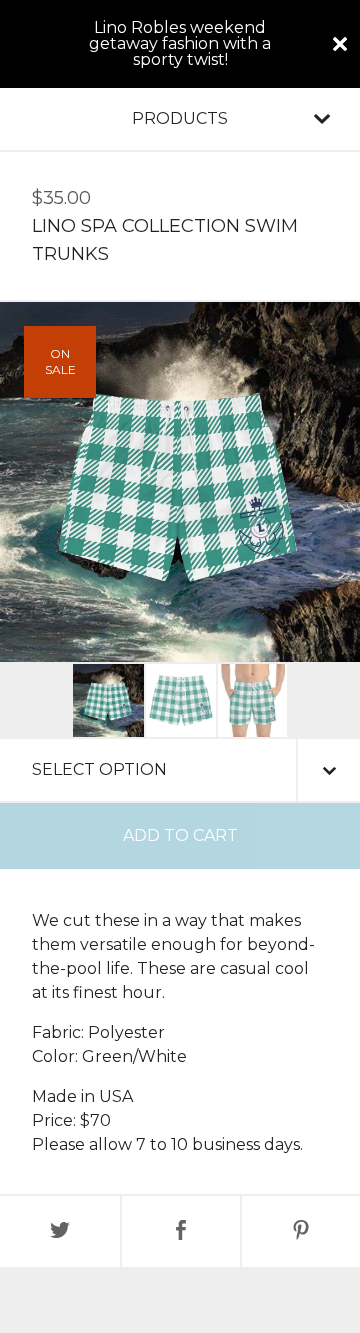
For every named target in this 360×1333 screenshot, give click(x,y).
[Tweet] (60, 1231)
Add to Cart (180, 835)
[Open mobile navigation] (322, 119)
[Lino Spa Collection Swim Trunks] (108, 700)
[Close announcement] (340, 44)
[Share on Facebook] (181, 1231)
